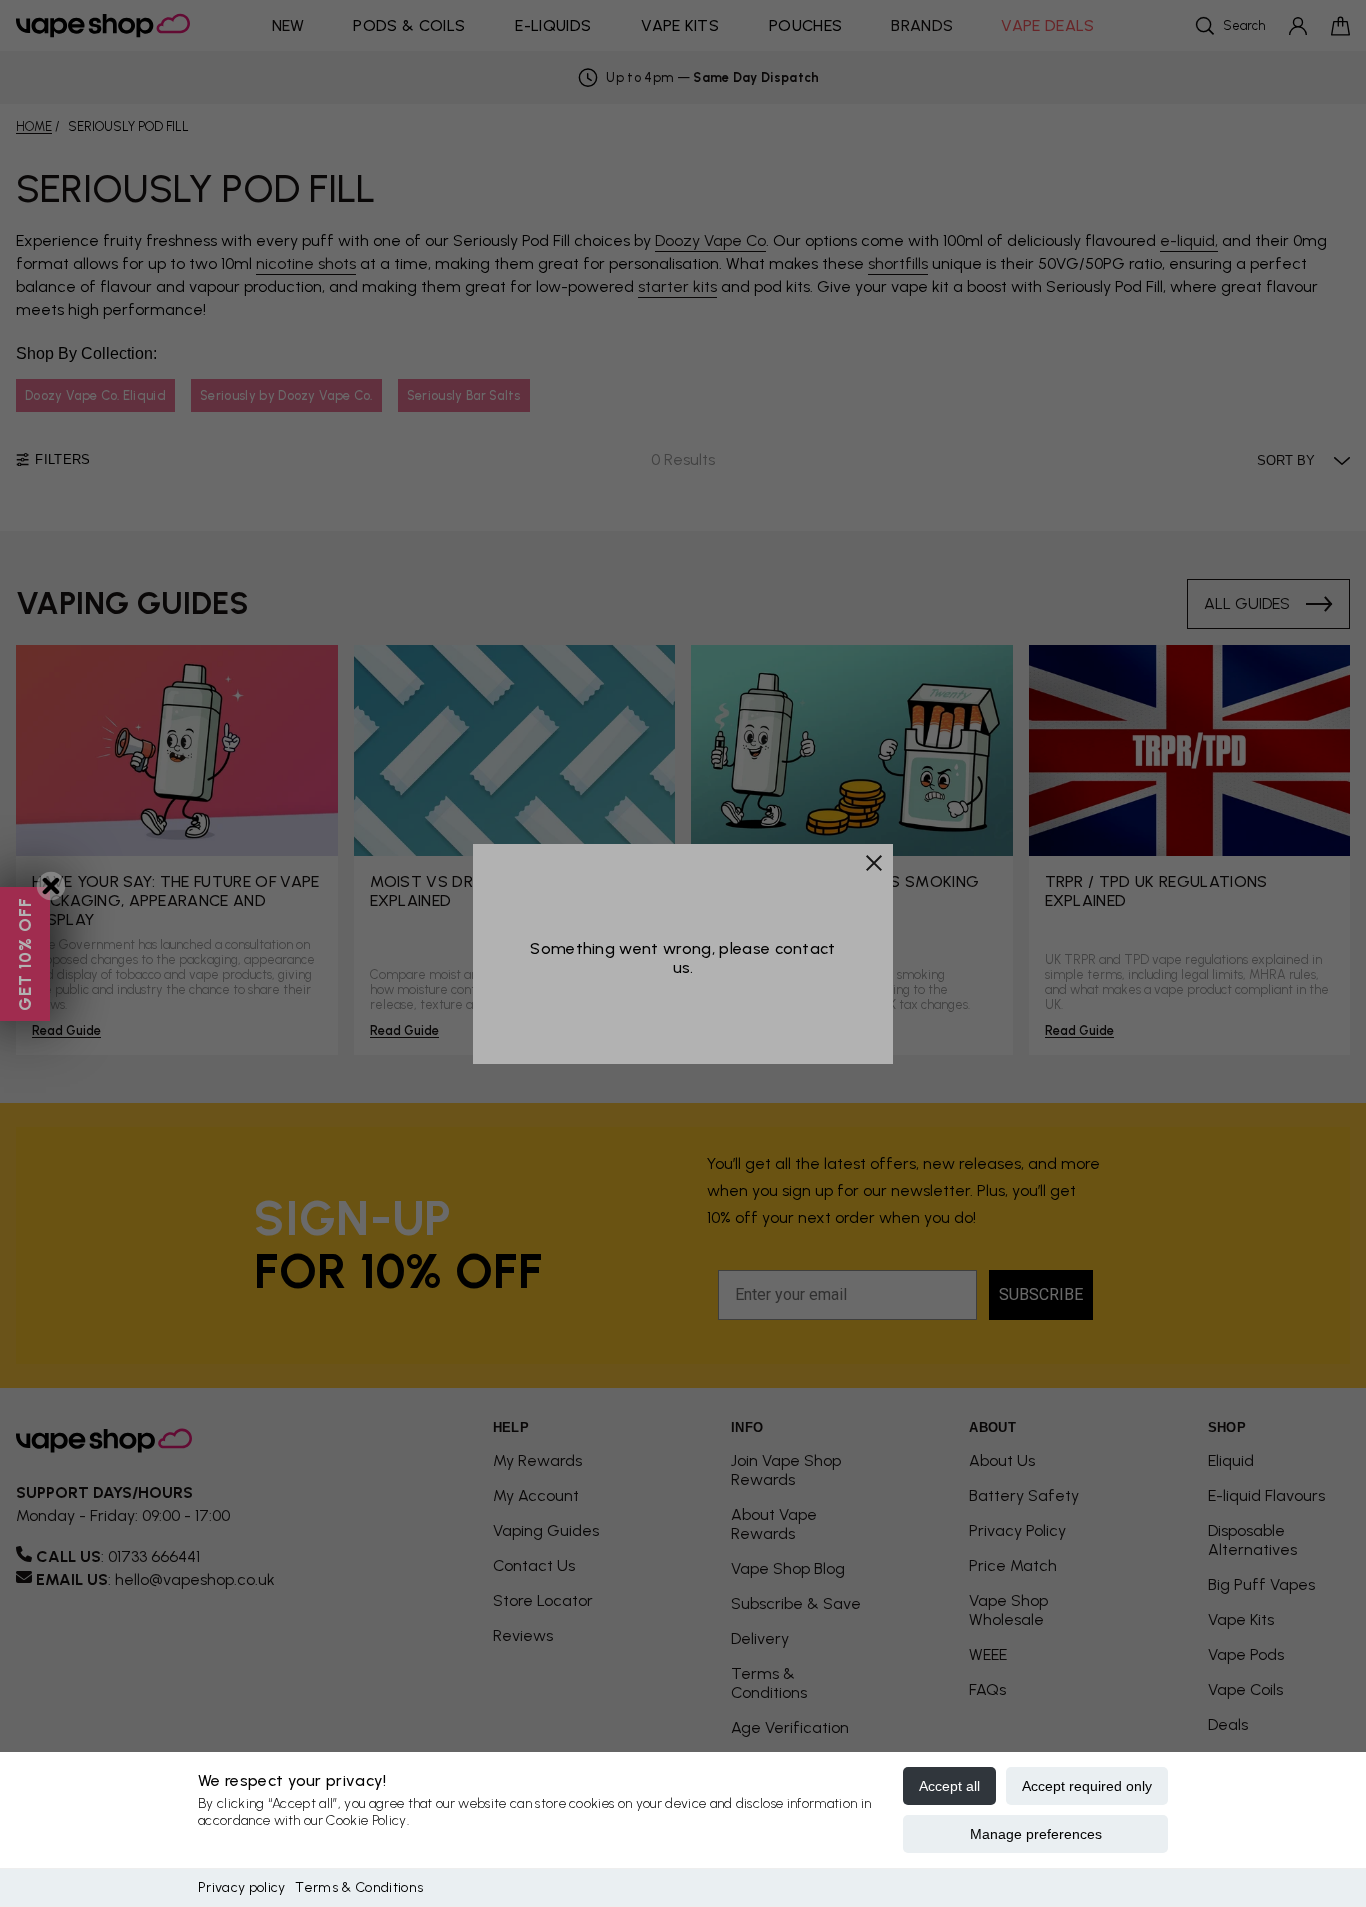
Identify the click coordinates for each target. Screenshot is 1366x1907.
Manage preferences (1036, 1834)
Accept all (949, 1786)
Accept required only (1087, 1786)
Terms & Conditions (359, 1887)
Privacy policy (241, 1887)
